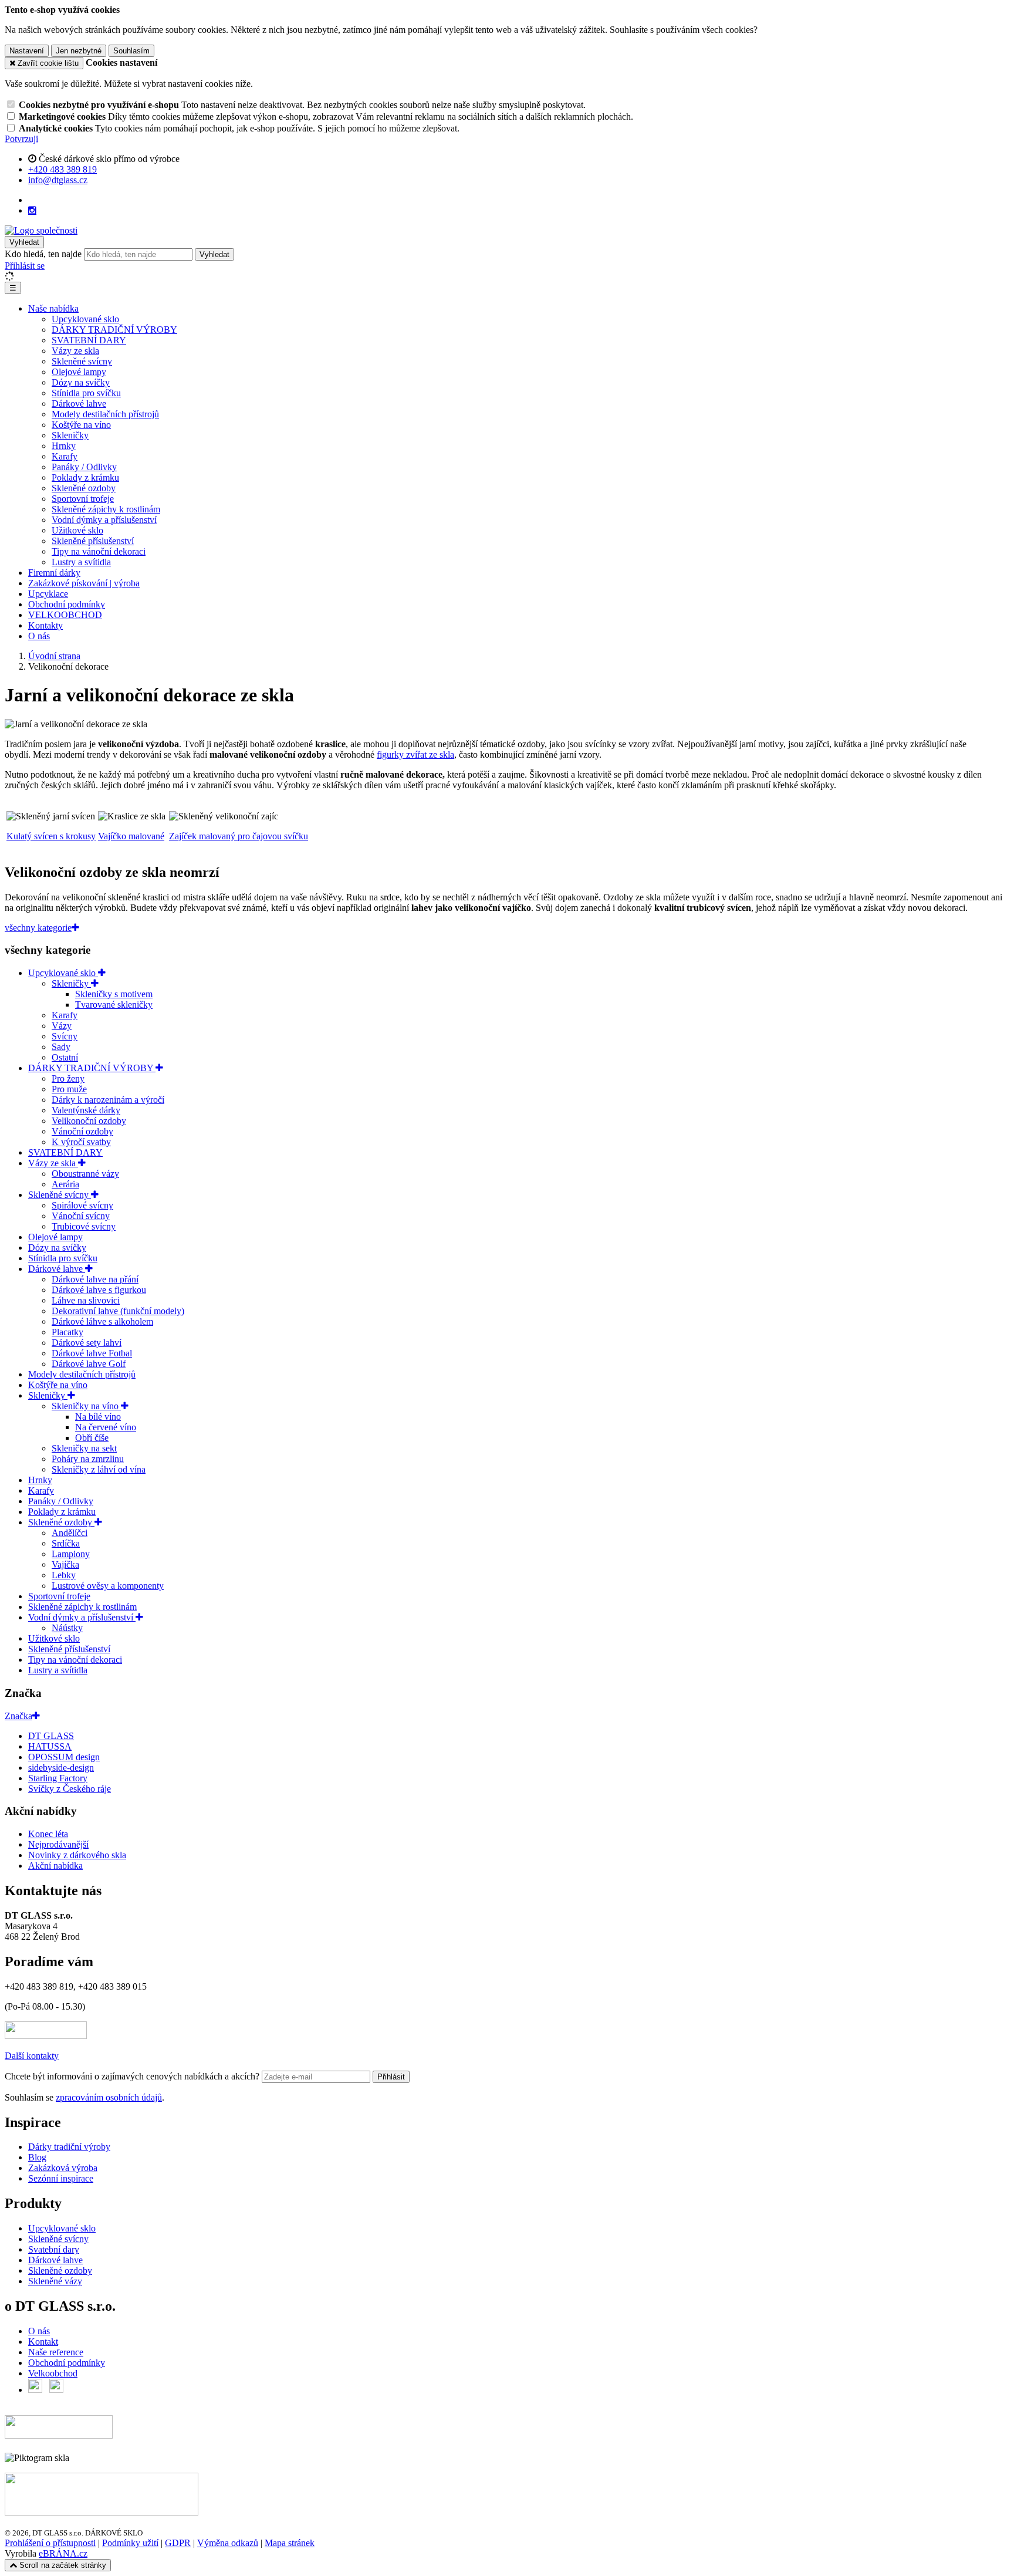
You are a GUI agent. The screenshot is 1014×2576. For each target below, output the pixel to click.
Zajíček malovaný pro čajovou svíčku (239, 836)
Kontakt (43, 2342)
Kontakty (45, 625)
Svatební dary (54, 2249)
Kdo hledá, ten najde (43, 254)
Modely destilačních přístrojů (105, 414)
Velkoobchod (53, 2373)
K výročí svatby (81, 1142)
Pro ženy (68, 1078)
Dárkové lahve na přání (95, 1279)
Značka (18, 1716)
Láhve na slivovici (86, 1300)
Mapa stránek (290, 2543)
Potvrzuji (21, 139)
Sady (61, 1047)
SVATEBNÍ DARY (89, 340)
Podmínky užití (130, 2543)
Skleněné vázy (55, 2281)
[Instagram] (32, 211)
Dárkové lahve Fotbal (92, 1353)
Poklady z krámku (85, 477)
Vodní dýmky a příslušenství (104, 520)
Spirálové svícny (82, 1205)
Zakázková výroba (63, 2168)
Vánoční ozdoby (82, 1131)
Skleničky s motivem (114, 994)
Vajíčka (65, 1564)
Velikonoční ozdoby (89, 1121)
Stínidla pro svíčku (86, 393)
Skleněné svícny (82, 361)
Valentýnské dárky (86, 1110)
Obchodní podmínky (67, 604)
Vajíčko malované (131, 836)
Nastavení (27, 51)
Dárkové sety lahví (87, 1343)
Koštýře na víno (81, 425)
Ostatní (65, 1057)
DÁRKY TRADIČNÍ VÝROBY (114, 330)
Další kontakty (32, 2056)
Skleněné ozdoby (84, 488)
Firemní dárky (54, 573)
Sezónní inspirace (61, 2178)
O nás (39, 636)
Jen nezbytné (79, 51)
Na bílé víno (98, 1417)
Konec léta (48, 1834)
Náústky (67, 1628)
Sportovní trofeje (83, 499)
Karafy (65, 456)
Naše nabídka (53, 308)
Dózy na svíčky (81, 382)
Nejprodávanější (58, 1844)
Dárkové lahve (79, 404)
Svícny (65, 1036)
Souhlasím (131, 51)
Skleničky (70, 435)
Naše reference (56, 2352)
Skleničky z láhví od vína (99, 1469)
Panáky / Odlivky (84, 467)
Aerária (65, 1184)
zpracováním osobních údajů (109, 2097)
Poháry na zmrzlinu (88, 1459)
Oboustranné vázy (85, 1174)
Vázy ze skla (75, 351)
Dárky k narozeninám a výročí (108, 1100)
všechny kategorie (38, 928)
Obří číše (92, 1438)
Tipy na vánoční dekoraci (99, 551)
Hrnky (64, 446)
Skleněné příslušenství (93, 541)
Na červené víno (106, 1427)
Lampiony (71, 1554)
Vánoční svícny (81, 1216)
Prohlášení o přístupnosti (50, 2543)
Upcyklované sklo (85, 319)
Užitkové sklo (77, 530)
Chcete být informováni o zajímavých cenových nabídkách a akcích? (133, 2076)
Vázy (62, 1026)
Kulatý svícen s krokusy (51, 836)
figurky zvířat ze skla (415, 754)
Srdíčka (66, 1543)
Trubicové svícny (84, 1226)
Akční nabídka (55, 1866)
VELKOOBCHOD (65, 615)
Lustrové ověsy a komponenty (108, 1586)
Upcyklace (48, 594)
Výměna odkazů (228, 2543)
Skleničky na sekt (84, 1448)
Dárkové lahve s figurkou (99, 1290)
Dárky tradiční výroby (69, 2147)
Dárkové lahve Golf (89, 1364)
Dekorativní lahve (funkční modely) (118, 1311)
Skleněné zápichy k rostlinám (106, 509)
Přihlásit (391, 2077)
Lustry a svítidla (81, 562)
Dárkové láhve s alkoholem (102, 1321)
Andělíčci (70, 1533)
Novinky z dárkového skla (77, 1855)
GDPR (178, 2543)
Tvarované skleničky (114, 1005)
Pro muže (69, 1089)
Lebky (64, 1575)
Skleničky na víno (86, 1406)
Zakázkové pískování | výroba (84, 583)
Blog (37, 2157)
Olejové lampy (79, 372)
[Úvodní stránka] (41, 230)
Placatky (67, 1332)
